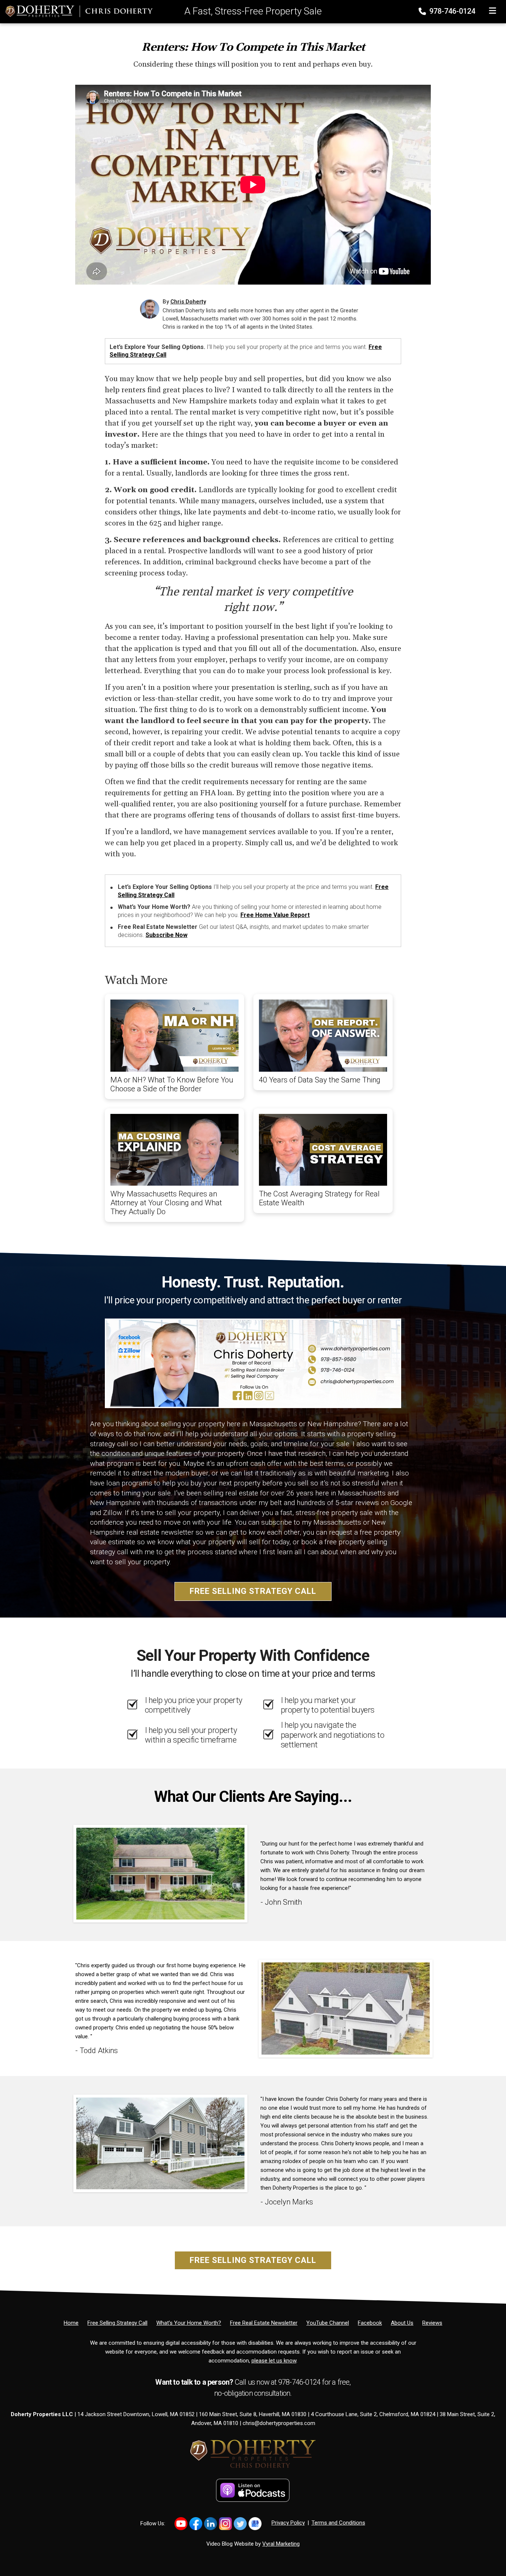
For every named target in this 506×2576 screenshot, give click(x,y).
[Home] (76, 11)
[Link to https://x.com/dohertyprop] (240, 2524)
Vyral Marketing (281, 2544)
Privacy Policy (288, 2523)
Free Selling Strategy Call (253, 1591)
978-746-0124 (451, 11)
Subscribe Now (167, 935)
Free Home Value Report (275, 915)
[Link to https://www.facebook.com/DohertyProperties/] (196, 2524)
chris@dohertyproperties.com (279, 2423)
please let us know (274, 2361)
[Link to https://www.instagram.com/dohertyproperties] (225, 2524)
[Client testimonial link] (160, 1873)
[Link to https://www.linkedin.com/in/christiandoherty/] (211, 2524)
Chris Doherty (188, 302)
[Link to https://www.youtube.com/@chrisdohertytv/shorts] (181, 2524)
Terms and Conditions (338, 2523)
